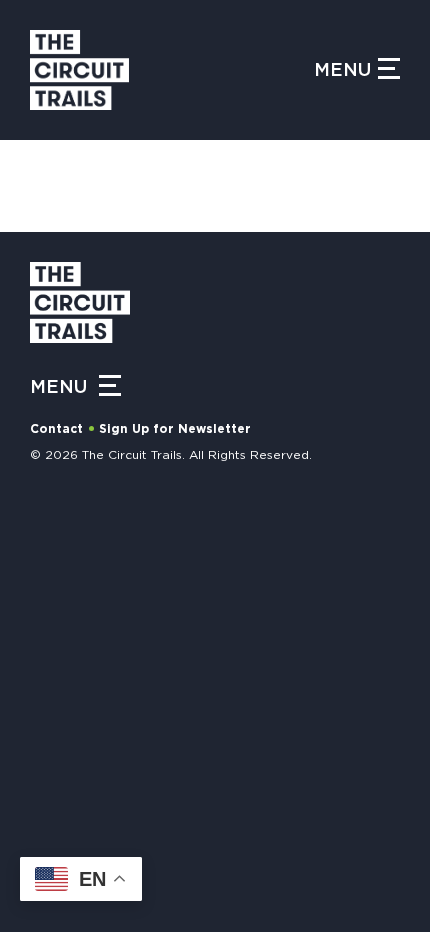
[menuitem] (215, 648)
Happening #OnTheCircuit (142, 532)
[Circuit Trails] (172, 70)
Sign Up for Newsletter (175, 429)
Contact (56, 429)
